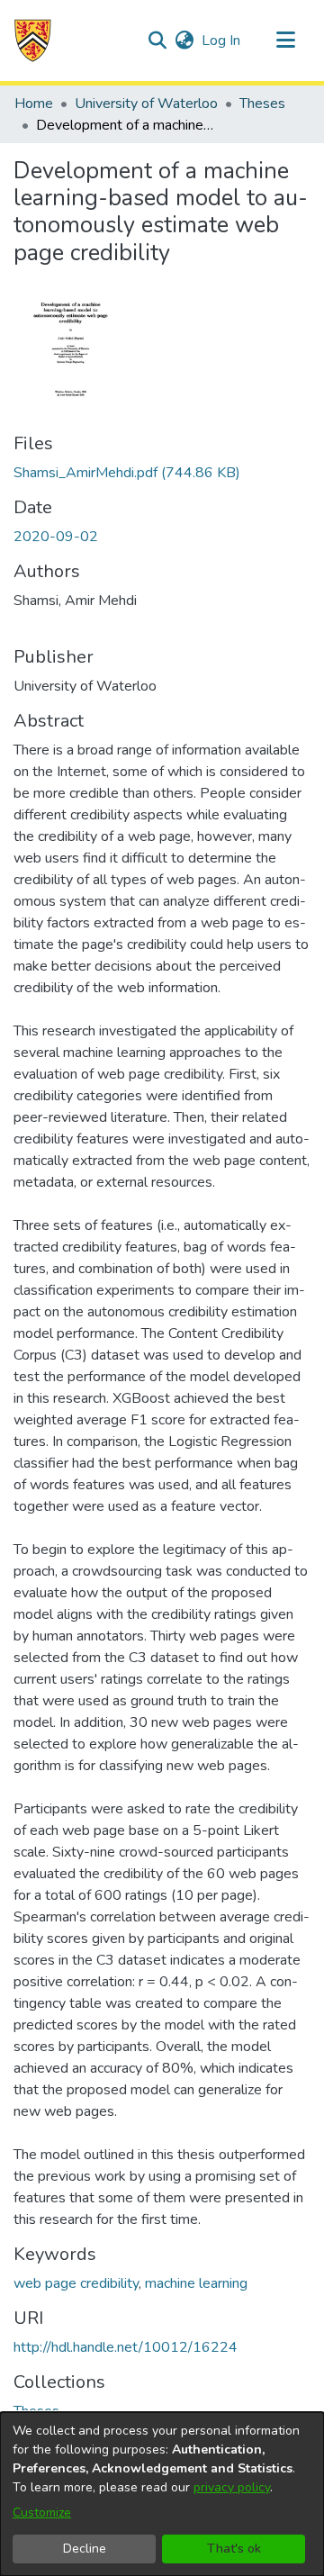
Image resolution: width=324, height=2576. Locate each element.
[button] (33, 41)
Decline (85, 2549)
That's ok (234, 2549)
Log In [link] (222, 41)
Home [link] (34, 104)
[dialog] (162, 2494)
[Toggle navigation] (285, 41)
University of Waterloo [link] (146, 104)
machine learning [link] (196, 2283)
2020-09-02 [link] (56, 537)
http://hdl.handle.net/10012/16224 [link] (126, 2347)
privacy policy (232, 2487)
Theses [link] (262, 104)
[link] (127, 473)
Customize (42, 2513)
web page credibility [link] (76, 2283)
